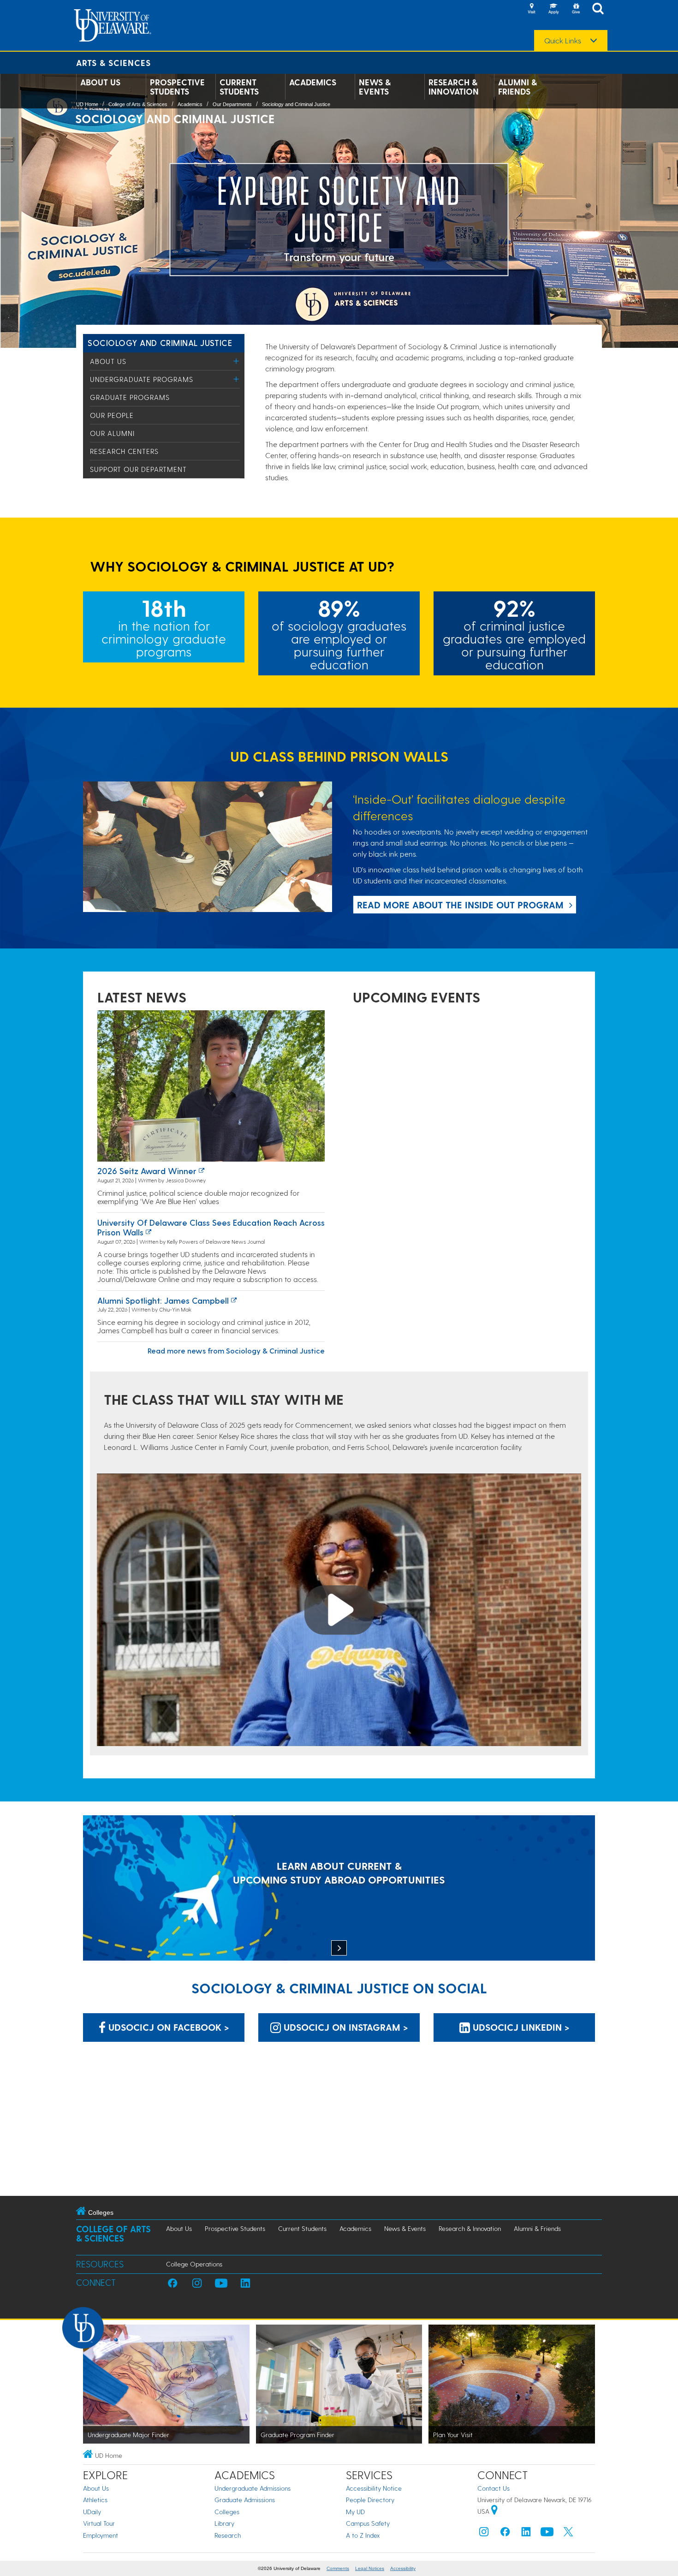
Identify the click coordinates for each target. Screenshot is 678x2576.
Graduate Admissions (245, 2500)
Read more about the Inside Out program (460, 905)
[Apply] (553, 9)
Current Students (239, 87)
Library (224, 2523)
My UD (355, 2512)
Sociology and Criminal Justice (296, 104)
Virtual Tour (99, 2523)
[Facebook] (505, 2534)
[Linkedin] (526, 2534)
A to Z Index (363, 2535)
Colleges (227, 2512)
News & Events (375, 87)
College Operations (194, 2264)
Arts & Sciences (113, 63)
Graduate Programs (130, 397)
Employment (101, 2535)
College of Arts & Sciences (138, 104)
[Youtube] (547, 2534)
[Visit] (531, 9)
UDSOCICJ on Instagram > (345, 2027)
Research (228, 2535)
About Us (100, 82)
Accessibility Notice (374, 2488)
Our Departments (232, 104)
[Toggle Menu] (236, 361)
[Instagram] (484, 2534)
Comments (338, 2568)
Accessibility (403, 2568)
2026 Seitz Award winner (147, 1171)
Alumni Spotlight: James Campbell (163, 1300)
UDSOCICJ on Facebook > (167, 2027)
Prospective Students (177, 87)
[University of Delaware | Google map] (494, 2511)
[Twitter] (568, 2534)
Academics (313, 82)
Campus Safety (368, 2523)
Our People (112, 415)
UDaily (92, 2512)
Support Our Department (138, 469)
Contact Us (494, 2488)
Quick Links (563, 41)
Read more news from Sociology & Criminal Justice (236, 1351)
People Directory (370, 2500)
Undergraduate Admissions (253, 2488)
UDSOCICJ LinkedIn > (520, 2027)
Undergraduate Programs (142, 379)
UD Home (87, 104)
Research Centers (124, 451)
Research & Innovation (454, 87)
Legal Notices (370, 2568)
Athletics (95, 2500)
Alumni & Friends (517, 87)
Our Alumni (112, 433)
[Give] (576, 9)
